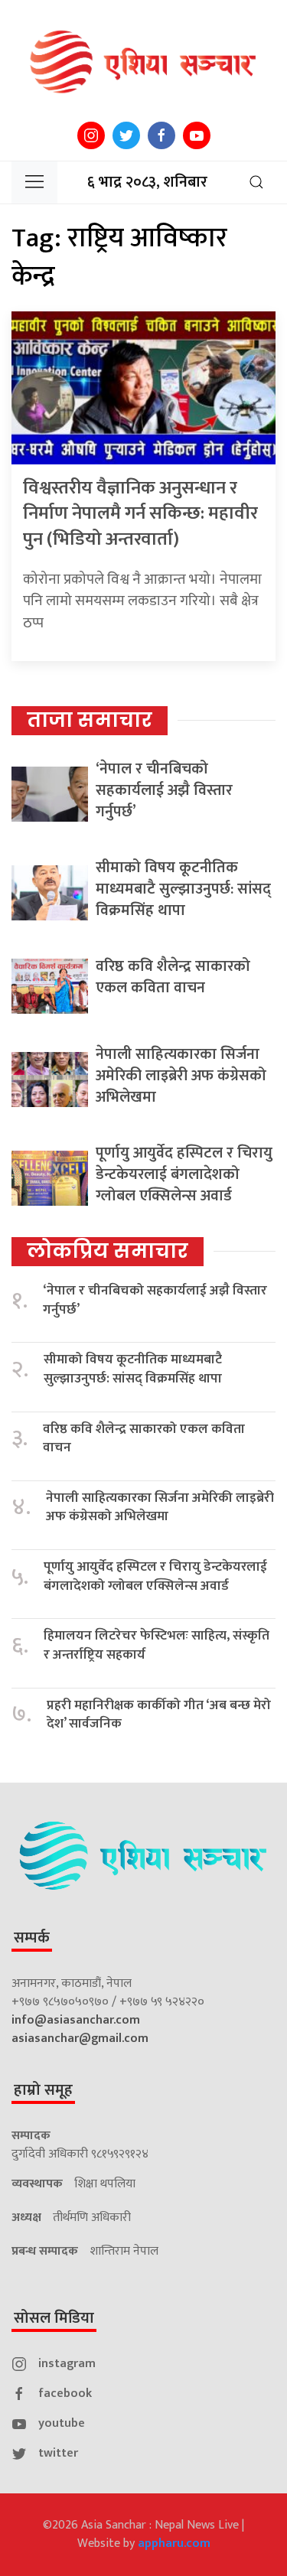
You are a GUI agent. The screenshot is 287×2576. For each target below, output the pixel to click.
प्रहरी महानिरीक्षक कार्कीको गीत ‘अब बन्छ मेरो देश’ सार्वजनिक (159, 1715)
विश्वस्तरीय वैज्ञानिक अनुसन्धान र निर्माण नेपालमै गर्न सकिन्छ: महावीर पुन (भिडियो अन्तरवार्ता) (140, 514)
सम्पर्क (32, 1938)
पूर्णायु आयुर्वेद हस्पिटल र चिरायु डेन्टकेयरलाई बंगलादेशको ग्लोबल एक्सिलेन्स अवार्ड (184, 1174)
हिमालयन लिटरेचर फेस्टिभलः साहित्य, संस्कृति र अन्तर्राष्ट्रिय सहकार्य (157, 1645)
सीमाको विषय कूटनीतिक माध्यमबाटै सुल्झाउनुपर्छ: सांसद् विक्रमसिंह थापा (183, 889)
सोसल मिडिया (54, 2318)
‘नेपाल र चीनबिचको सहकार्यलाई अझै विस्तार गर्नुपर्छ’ (164, 790)
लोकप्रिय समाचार (108, 1251)
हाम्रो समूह (43, 2090)
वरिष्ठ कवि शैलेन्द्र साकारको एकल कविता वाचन (173, 977)
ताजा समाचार (90, 720)
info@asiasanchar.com (76, 2020)
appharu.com (174, 2543)
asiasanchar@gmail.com (80, 2039)
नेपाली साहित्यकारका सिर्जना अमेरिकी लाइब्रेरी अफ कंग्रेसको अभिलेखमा (181, 1076)
